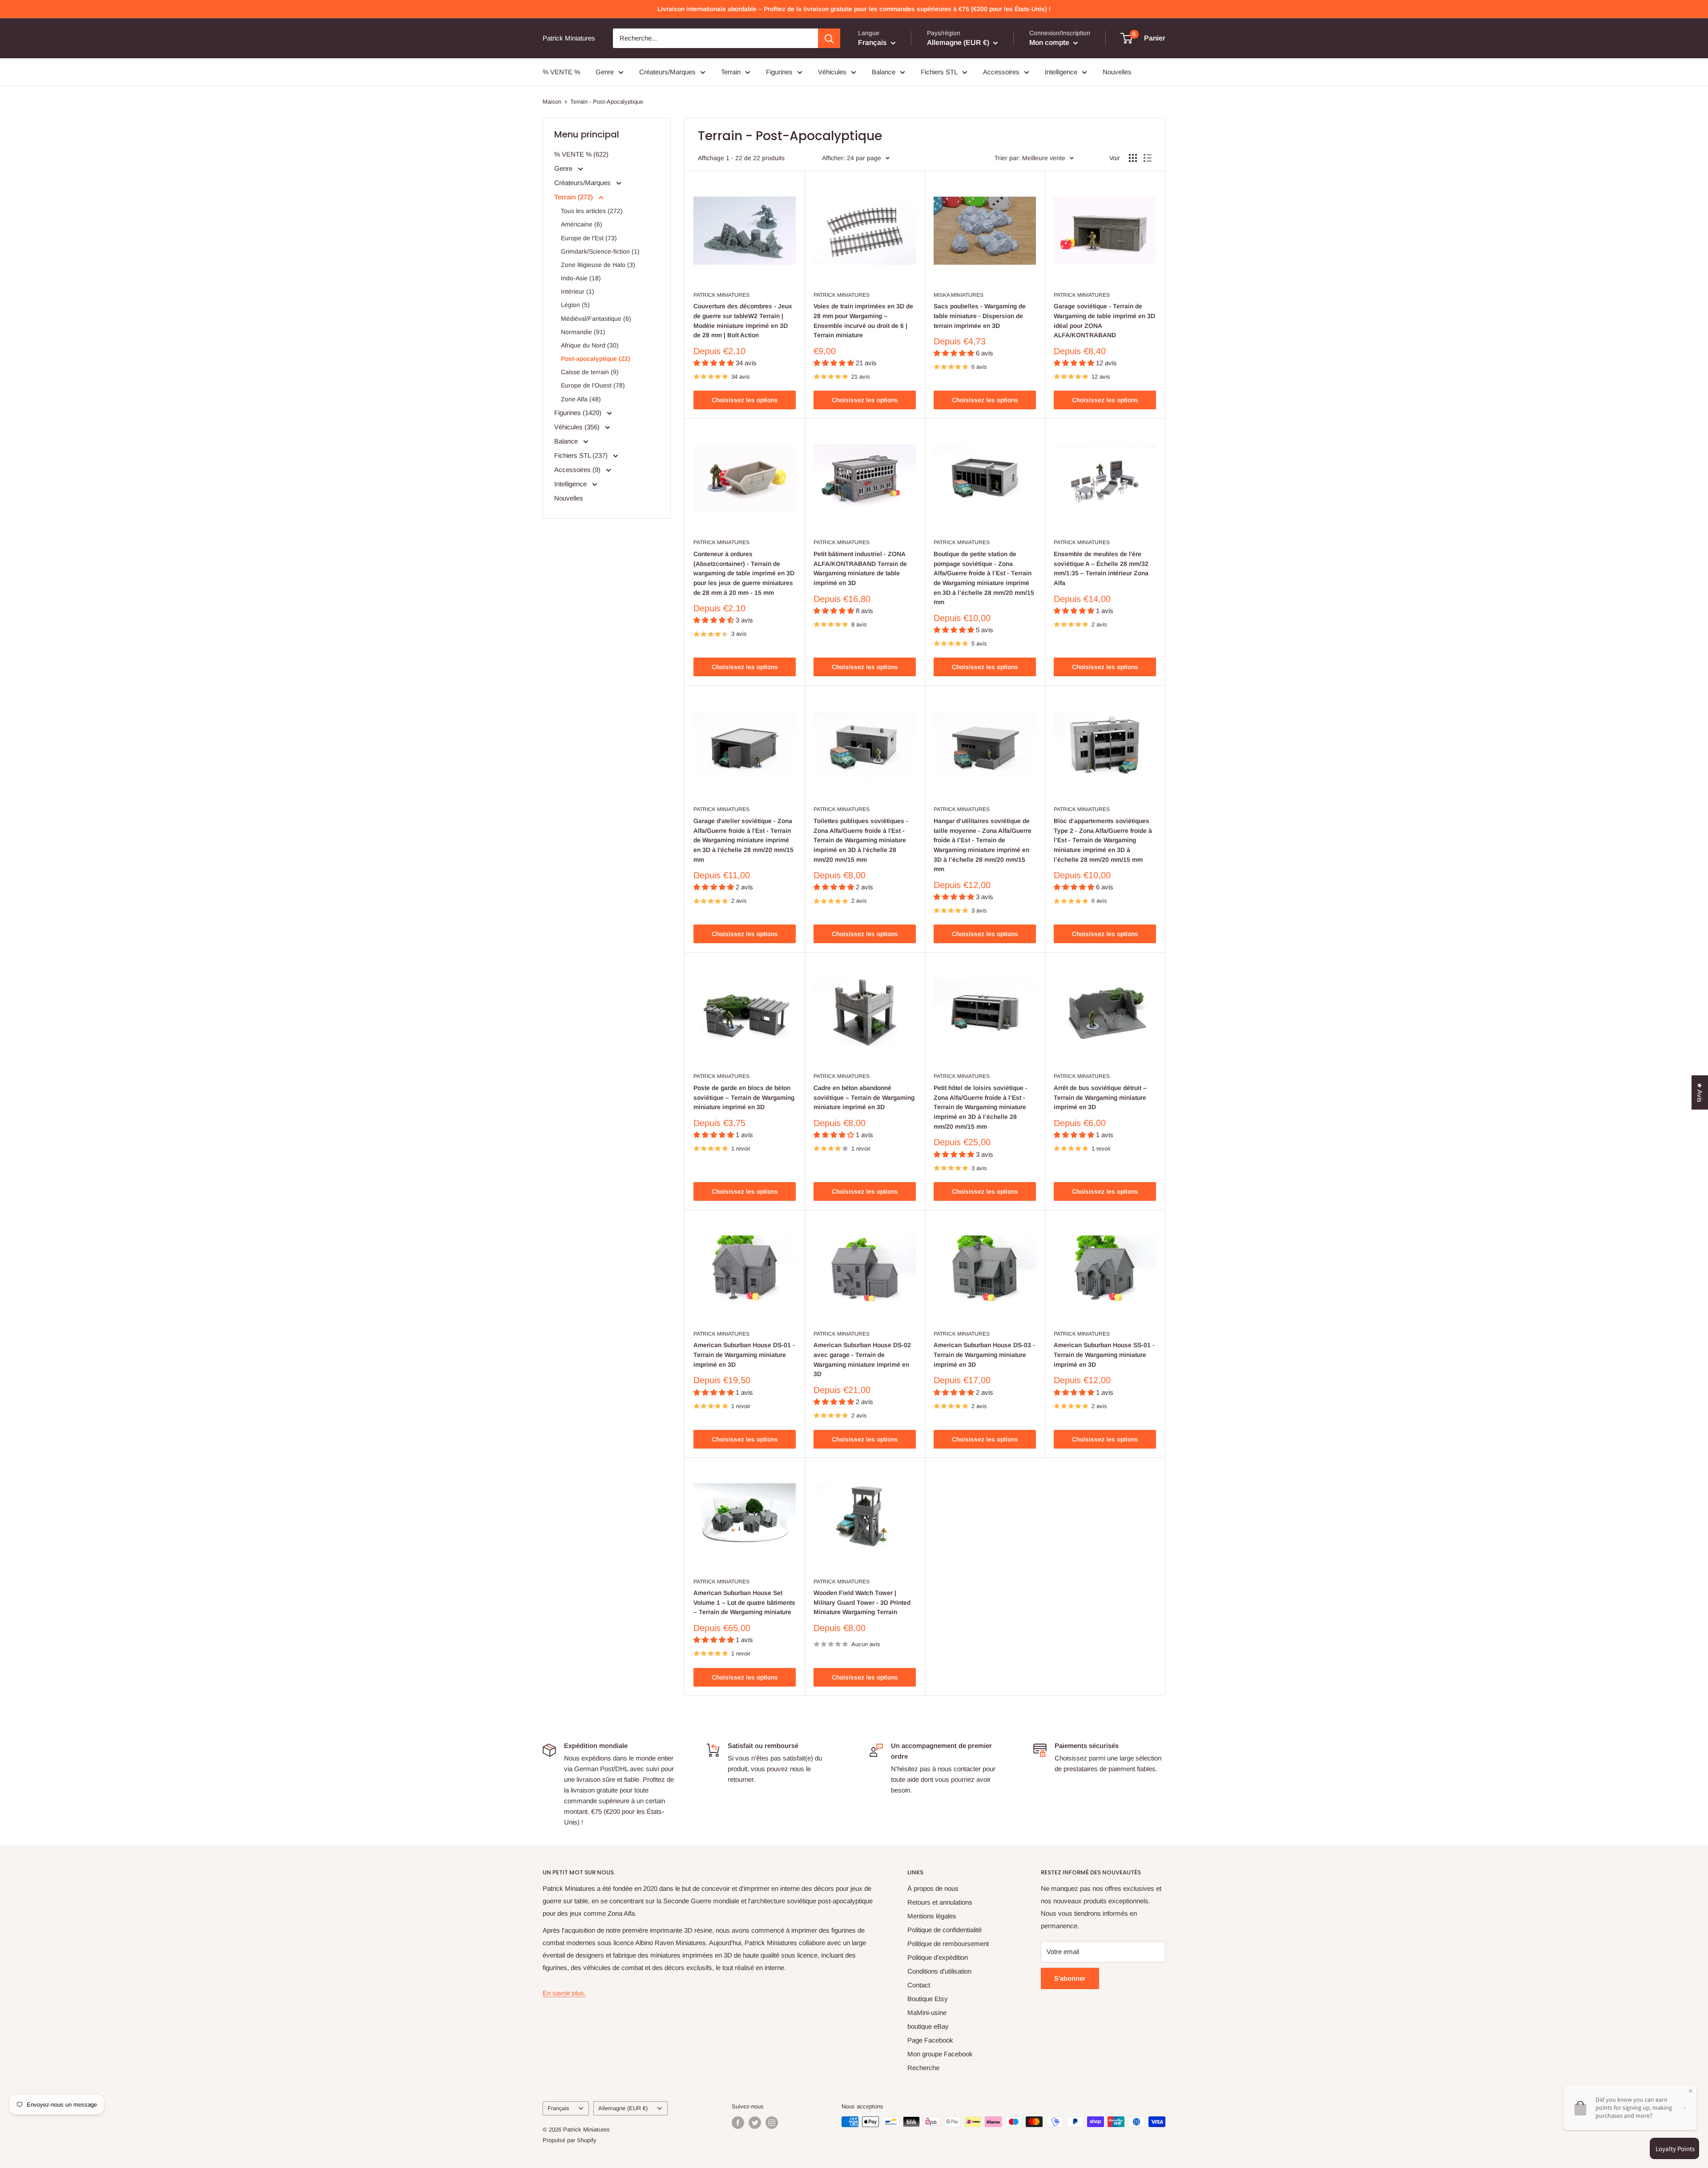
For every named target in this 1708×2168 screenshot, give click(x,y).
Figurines (779, 72)
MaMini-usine (927, 2013)
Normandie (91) (583, 332)
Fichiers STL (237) (582, 455)
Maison (552, 102)
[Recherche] (829, 38)
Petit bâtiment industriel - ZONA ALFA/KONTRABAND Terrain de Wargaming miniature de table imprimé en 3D (860, 568)
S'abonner (1070, 1978)
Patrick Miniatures (721, 295)
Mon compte (1050, 42)
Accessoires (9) (578, 470)
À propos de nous (933, 1888)
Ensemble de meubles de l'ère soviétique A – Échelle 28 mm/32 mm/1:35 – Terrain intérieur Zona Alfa (1101, 568)
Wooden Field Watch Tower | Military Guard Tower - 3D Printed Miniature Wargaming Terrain (862, 1602)
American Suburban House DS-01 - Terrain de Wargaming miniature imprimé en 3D (744, 1354)
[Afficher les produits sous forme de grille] (1133, 158)
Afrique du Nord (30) (590, 345)
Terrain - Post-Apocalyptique (607, 102)
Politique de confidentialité (945, 1930)
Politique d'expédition (938, 1957)
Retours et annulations (940, 1902)
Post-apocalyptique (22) (596, 359)
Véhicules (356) (578, 427)
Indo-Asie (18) (581, 278)
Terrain (731, 72)
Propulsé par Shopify (570, 2140)
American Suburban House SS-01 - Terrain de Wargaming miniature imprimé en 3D (1104, 1354)
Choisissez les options (745, 400)
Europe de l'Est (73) (589, 238)
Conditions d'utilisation (939, 1971)
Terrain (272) (574, 197)
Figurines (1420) (579, 413)
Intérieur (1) (578, 291)
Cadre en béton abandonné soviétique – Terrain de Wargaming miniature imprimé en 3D (864, 1097)
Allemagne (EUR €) (623, 2108)
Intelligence (1061, 72)
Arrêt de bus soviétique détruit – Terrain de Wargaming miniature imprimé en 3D (1100, 1097)
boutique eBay (928, 2026)
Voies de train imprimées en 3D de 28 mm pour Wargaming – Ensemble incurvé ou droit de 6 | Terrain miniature (863, 321)
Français (558, 2108)
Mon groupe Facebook (940, 2054)
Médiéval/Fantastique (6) (596, 319)
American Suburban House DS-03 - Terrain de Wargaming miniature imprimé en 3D (984, 1354)
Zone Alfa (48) (581, 399)
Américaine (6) (582, 224)
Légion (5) (575, 305)
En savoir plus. (564, 1993)
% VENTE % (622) (581, 154)
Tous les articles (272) (592, 211)
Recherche (923, 2068)
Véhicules (832, 72)
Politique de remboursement (948, 1944)
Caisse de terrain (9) (590, 372)
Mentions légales (932, 1916)
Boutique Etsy (928, 1999)
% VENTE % (561, 72)
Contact (919, 1985)
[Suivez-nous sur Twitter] (755, 2123)
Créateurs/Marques (667, 72)
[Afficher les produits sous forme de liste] (1148, 158)
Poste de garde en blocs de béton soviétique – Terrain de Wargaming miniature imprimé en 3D (744, 1097)
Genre (605, 72)
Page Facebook (930, 2040)
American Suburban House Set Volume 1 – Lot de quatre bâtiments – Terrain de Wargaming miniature (744, 1602)
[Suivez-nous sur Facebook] (738, 2123)
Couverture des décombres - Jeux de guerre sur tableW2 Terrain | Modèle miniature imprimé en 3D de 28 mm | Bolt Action (743, 321)
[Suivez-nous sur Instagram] (772, 2123)
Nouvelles (1117, 72)
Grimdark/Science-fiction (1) (600, 251)
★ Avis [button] (1700, 1092)
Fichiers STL (939, 72)
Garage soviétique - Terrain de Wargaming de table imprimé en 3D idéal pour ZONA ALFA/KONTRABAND (1104, 321)
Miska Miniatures (959, 295)
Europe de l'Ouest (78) (593, 385)
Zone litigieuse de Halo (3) (598, 265)
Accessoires (1001, 72)
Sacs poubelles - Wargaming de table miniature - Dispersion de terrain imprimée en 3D (980, 316)
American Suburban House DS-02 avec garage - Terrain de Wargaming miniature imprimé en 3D (862, 1359)
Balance (884, 72)
